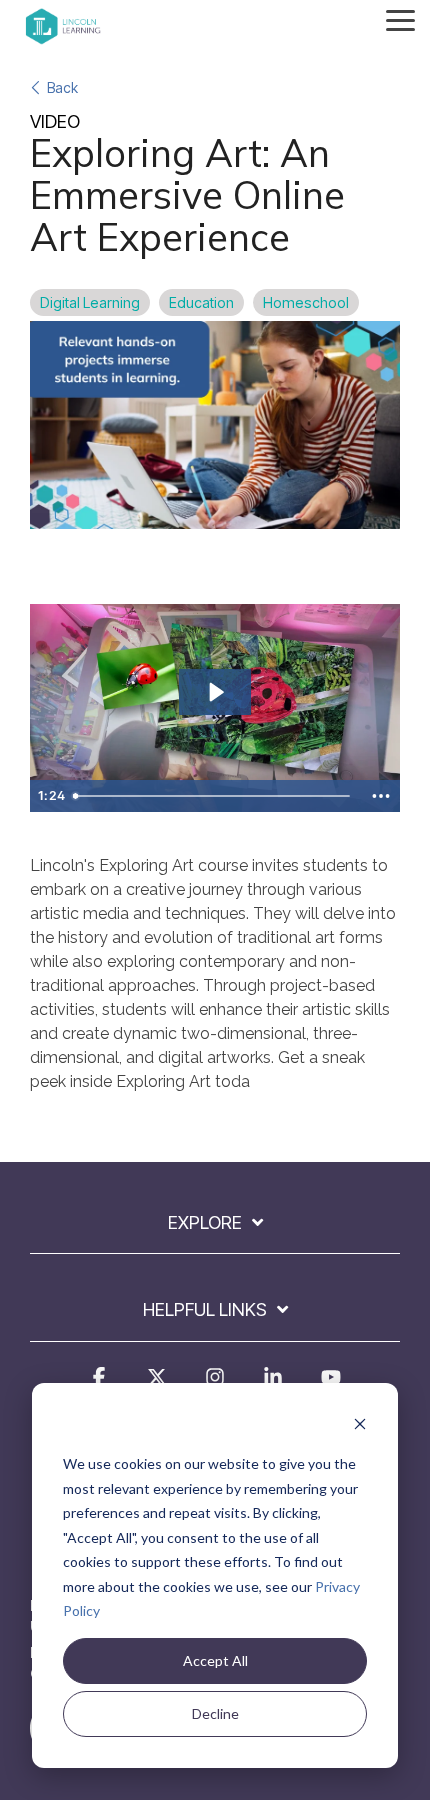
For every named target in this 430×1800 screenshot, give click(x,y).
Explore (205, 1222)
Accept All (215, 1660)
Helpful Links (205, 1309)
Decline (215, 1713)
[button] (400, 19)
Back (62, 87)
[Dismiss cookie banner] (360, 1426)
